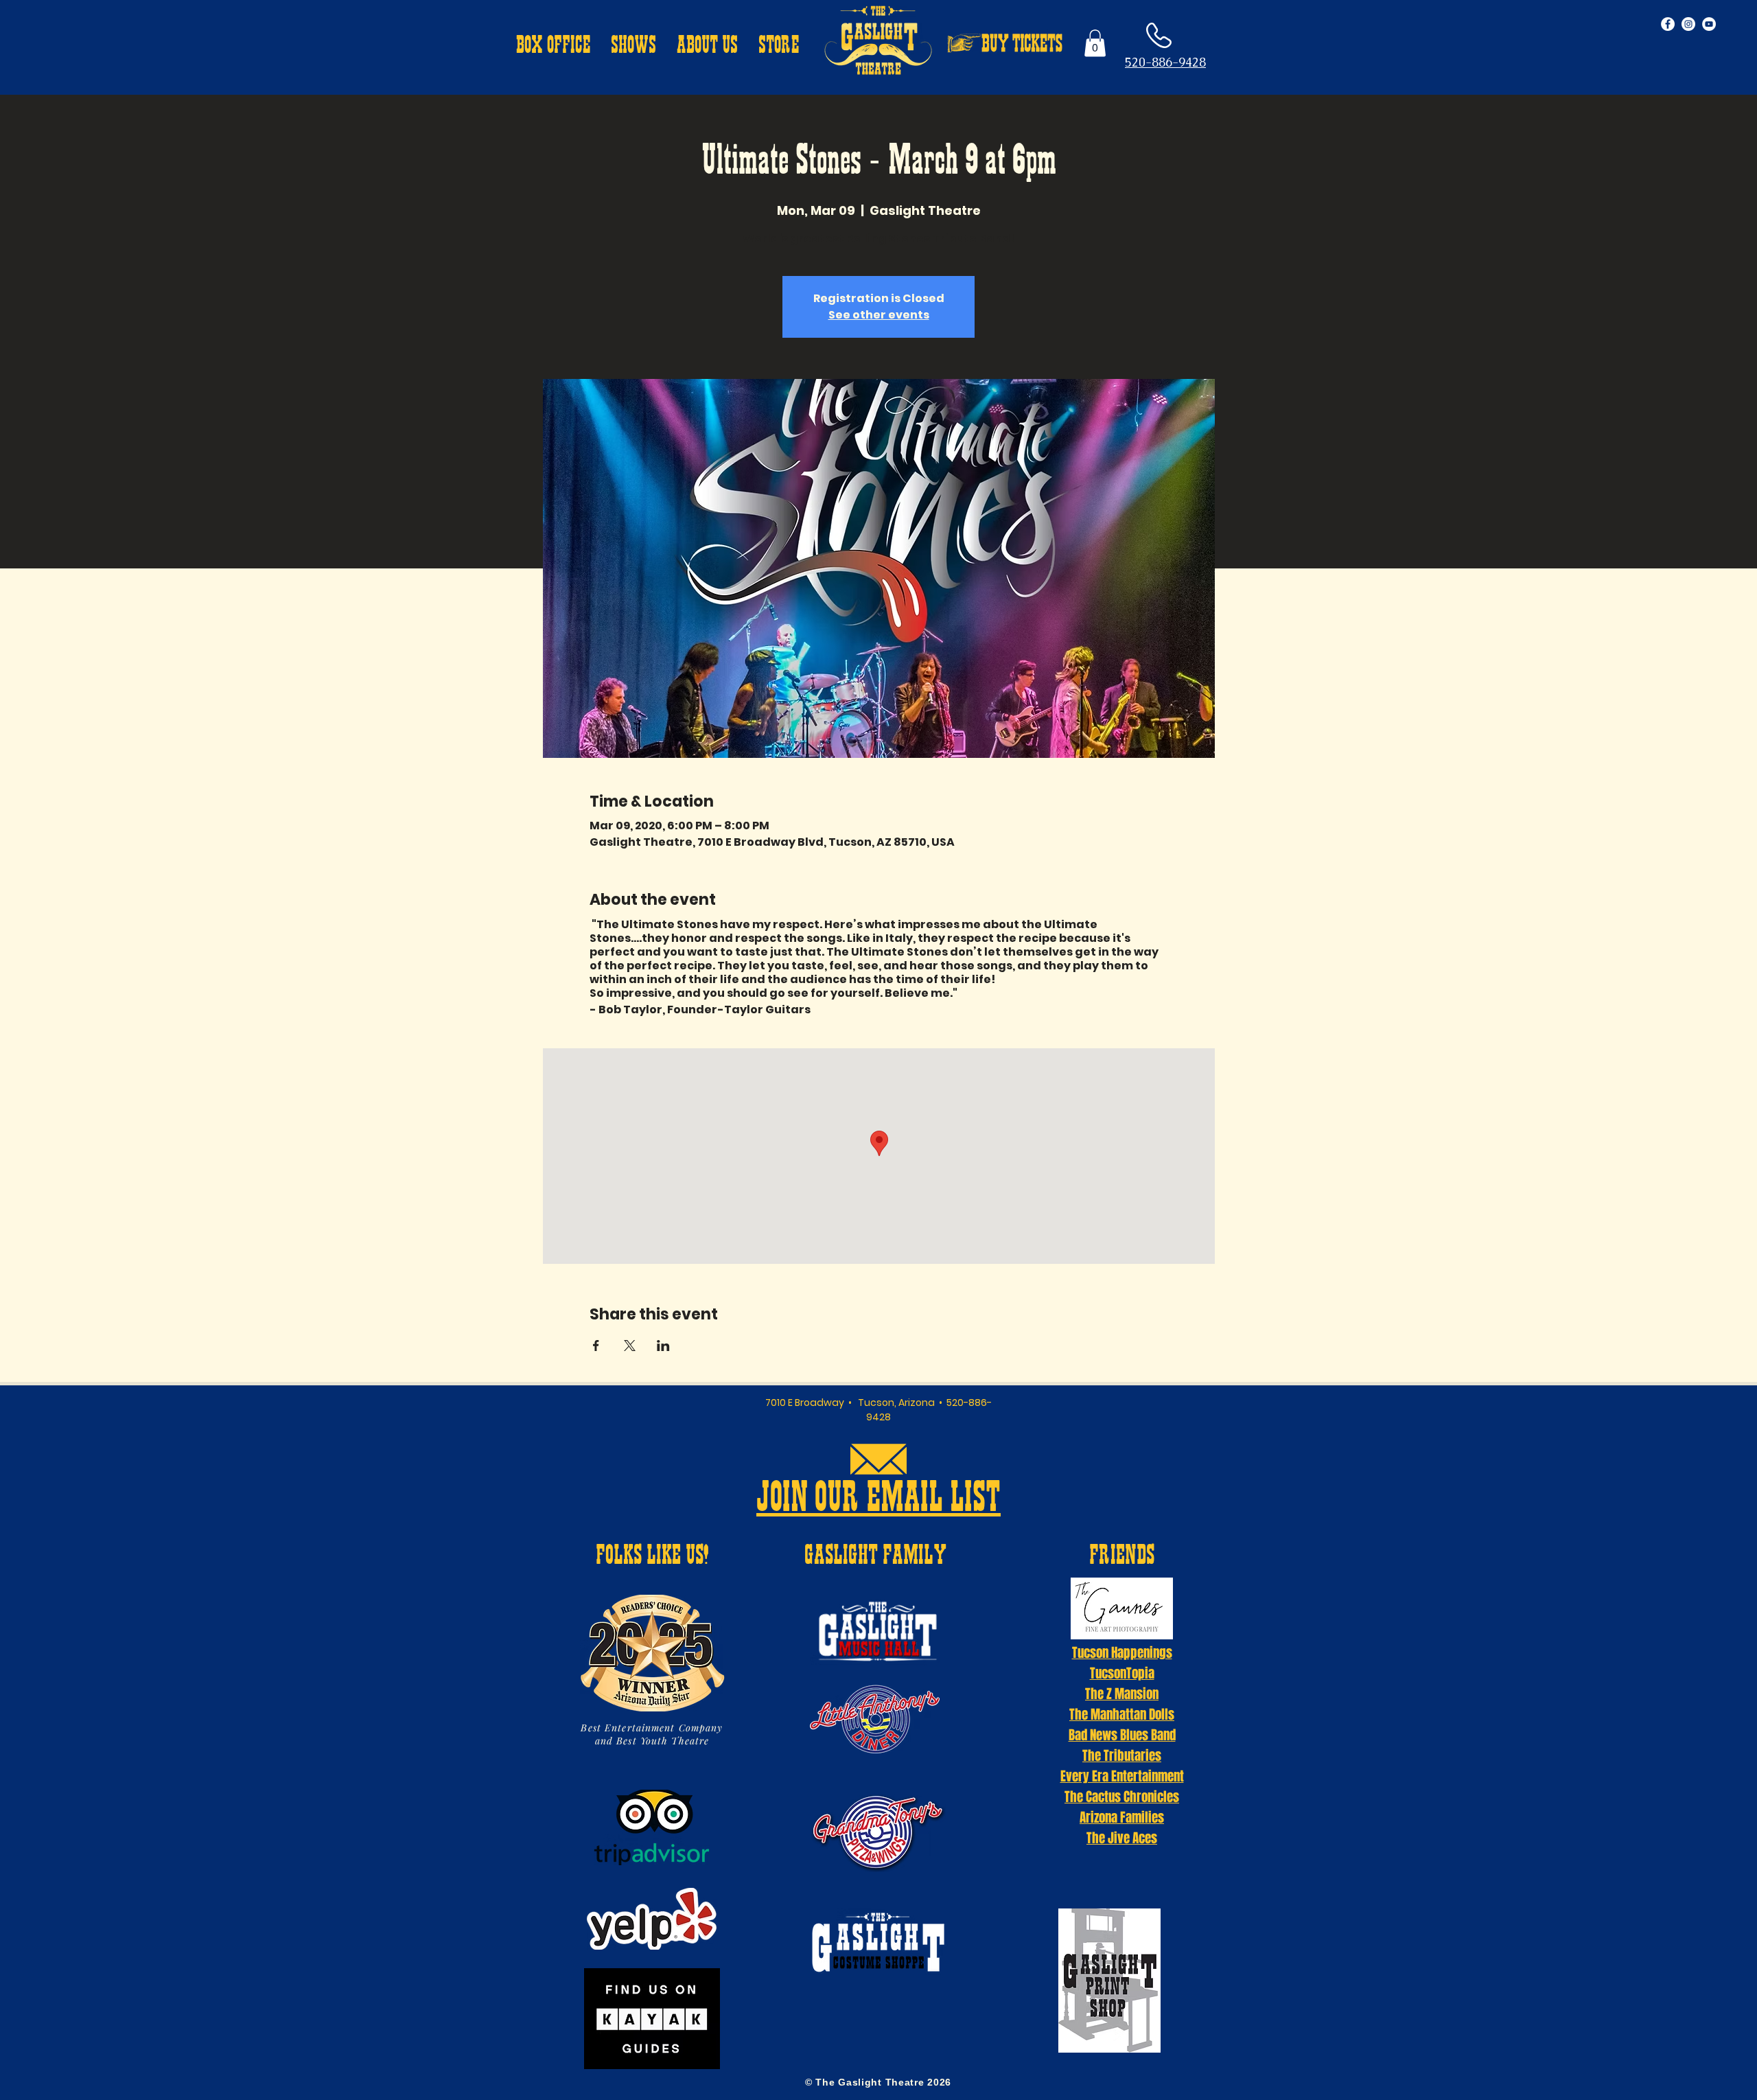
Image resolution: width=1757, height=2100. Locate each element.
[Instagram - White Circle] (1688, 24)
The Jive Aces (1122, 1838)
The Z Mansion (1122, 1694)
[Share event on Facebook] (596, 1346)
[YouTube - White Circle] (1709, 24)
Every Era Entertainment (1122, 1776)
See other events (879, 315)
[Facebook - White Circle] (1668, 24)
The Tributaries (1122, 1755)
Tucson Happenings (1122, 1652)
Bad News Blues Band (1122, 1735)
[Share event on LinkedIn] (663, 1346)
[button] (553, 47)
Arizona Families (1122, 1817)
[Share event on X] (630, 1346)
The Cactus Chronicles (1122, 1797)
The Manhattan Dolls (1122, 1714)
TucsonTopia (1122, 1673)
